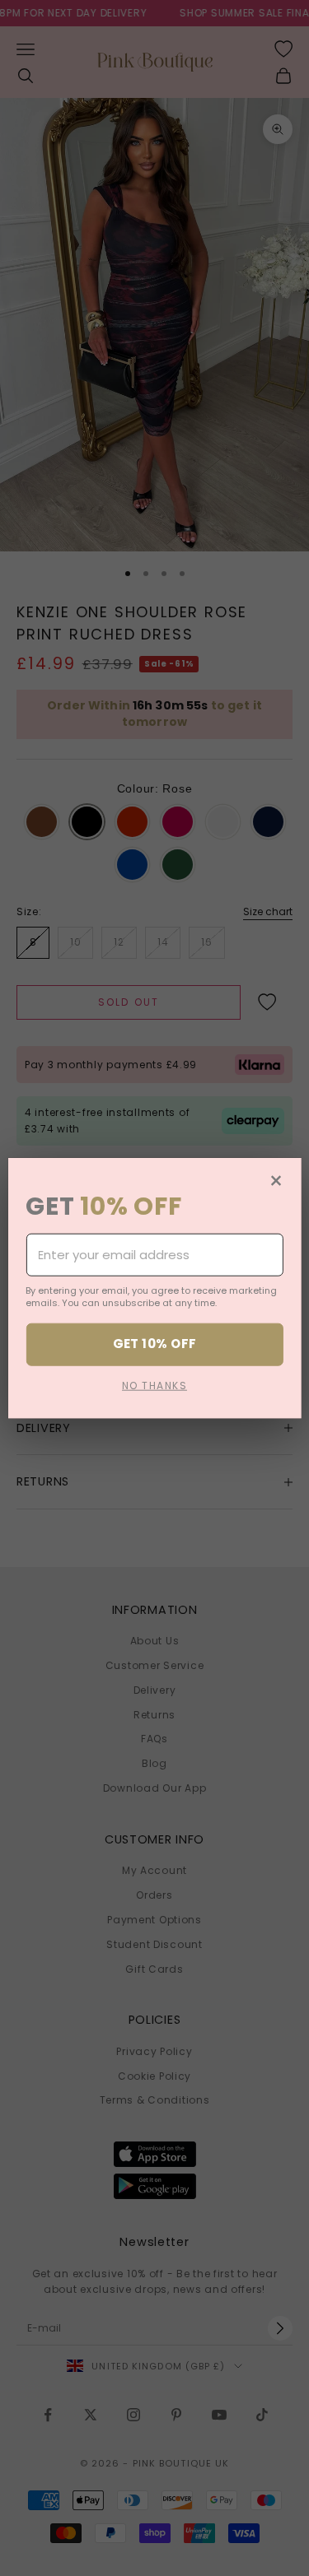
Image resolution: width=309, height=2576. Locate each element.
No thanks (154, 1385)
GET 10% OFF (155, 1344)
